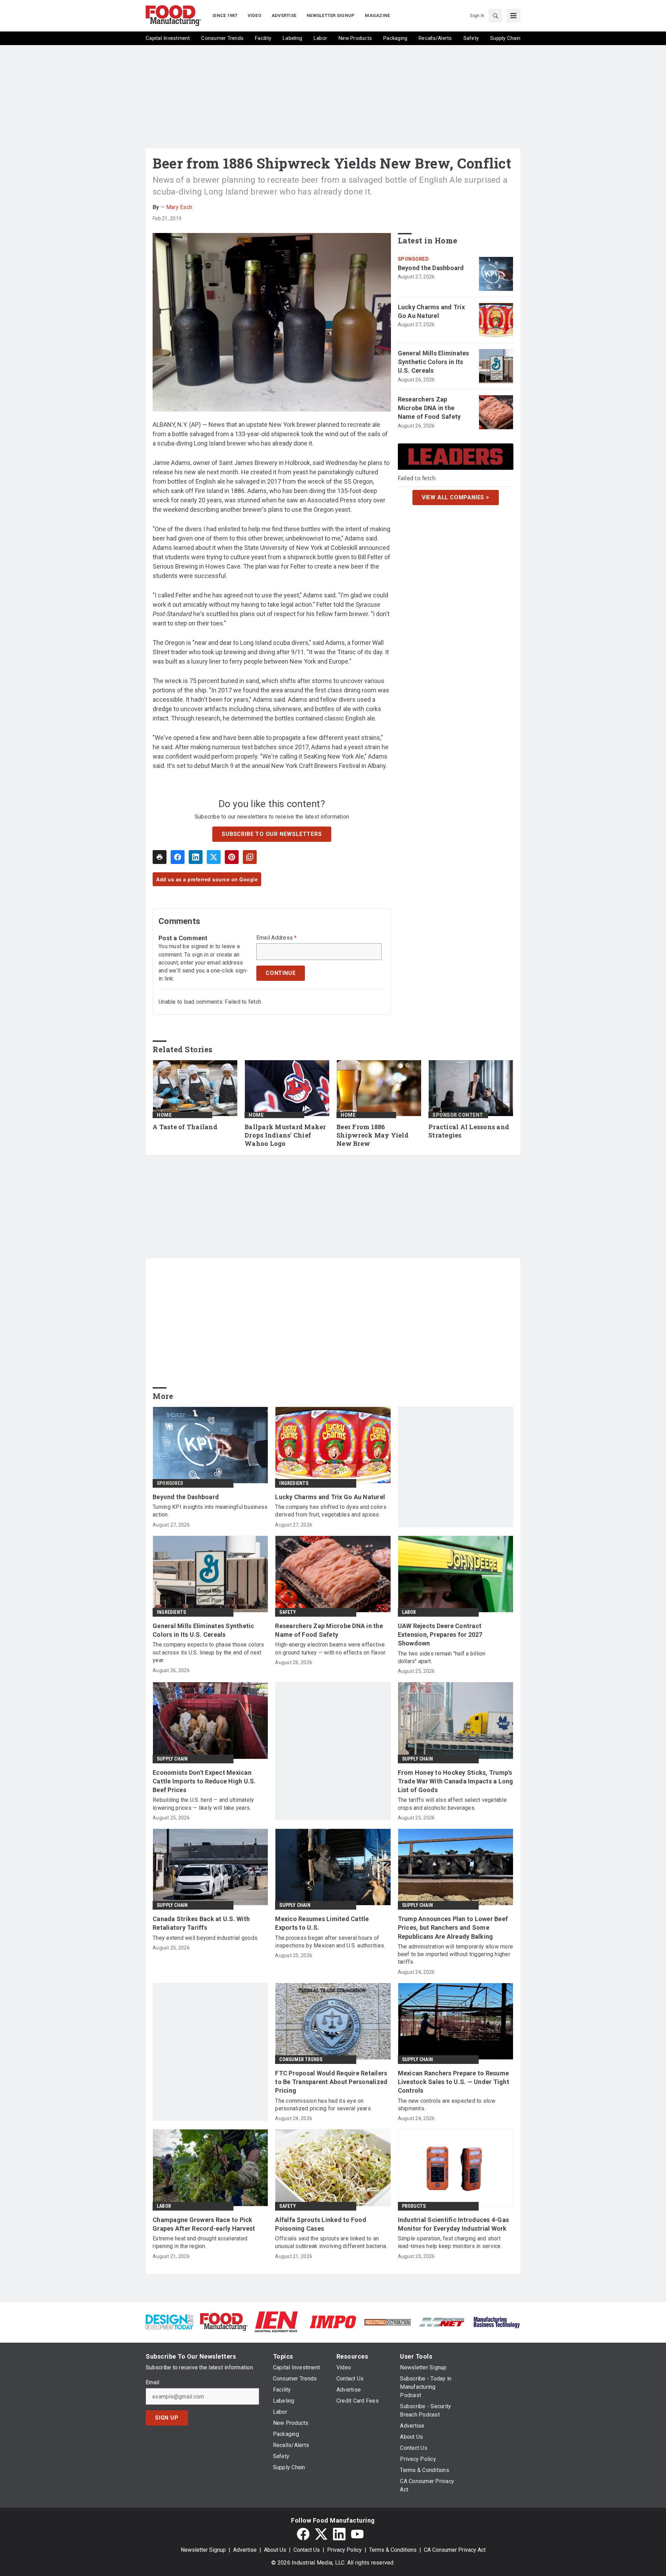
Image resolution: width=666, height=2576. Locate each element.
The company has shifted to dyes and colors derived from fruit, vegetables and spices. (331, 1511)
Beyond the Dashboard (431, 268)
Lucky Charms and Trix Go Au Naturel (431, 311)
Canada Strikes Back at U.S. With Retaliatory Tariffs (201, 1923)
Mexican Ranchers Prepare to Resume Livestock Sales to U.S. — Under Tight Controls (454, 2082)
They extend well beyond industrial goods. (206, 1938)
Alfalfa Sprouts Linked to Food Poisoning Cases (321, 2224)
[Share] (178, 857)
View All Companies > (456, 497)
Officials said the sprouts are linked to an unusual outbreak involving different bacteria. (331, 2242)
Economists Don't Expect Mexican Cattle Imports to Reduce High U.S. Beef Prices (204, 1781)
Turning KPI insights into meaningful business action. (210, 1511)
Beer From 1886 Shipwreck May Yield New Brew (373, 1135)
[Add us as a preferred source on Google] (250, 857)
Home (164, 1115)
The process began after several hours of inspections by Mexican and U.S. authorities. (330, 1942)
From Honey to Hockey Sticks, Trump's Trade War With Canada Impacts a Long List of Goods (456, 1781)
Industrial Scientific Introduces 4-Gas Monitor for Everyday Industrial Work (454, 2224)
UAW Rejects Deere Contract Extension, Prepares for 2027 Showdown (440, 1635)
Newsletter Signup (203, 2550)
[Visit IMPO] (333, 2321)
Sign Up (167, 2418)
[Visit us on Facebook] (303, 2534)
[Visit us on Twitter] (321, 2534)
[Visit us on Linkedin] (339, 2534)
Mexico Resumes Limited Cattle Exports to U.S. (322, 1923)
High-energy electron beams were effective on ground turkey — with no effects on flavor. (331, 1648)
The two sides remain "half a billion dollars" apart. (442, 1657)
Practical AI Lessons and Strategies (469, 1131)
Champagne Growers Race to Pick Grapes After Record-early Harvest (204, 2224)
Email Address (277, 938)
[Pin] (232, 857)
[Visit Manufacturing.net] (442, 2322)
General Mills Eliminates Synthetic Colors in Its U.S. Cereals (434, 362)
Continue (281, 973)
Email (152, 2383)
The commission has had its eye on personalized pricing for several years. (323, 2105)
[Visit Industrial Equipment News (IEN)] (276, 2321)
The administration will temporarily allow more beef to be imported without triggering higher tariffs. (456, 1954)
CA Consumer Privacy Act (455, 2550)
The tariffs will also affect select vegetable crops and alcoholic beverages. (452, 1804)
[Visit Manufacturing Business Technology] (497, 2321)
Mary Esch (179, 207)
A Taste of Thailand (185, 1127)
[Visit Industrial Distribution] (388, 2322)
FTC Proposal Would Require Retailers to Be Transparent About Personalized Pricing (331, 2082)
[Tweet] (214, 857)
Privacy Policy (344, 2550)
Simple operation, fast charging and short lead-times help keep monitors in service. (450, 2242)
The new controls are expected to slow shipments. (447, 2105)
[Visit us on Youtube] (357, 2534)
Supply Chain (172, 1759)
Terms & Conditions (393, 2550)
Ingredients (294, 1483)
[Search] (495, 16)
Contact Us (307, 2550)
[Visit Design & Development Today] (169, 2321)
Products (414, 2206)
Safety (288, 1612)
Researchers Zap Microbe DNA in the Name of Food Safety (429, 408)
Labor (409, 1612)
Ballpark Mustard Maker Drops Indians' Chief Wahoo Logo (285, 1135)
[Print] (160, 857)
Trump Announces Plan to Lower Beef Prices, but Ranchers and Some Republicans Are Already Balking (453, 1927)
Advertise (245, 2550)
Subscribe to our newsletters (272, 834)
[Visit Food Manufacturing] (224, 2321)
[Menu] (513, 16)
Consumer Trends (301, 2059)
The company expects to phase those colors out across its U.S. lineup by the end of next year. (208, 1652)
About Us (275, 2550)
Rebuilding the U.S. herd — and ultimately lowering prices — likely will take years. (203, 1804)
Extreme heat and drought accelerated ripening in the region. (200, 2242)
